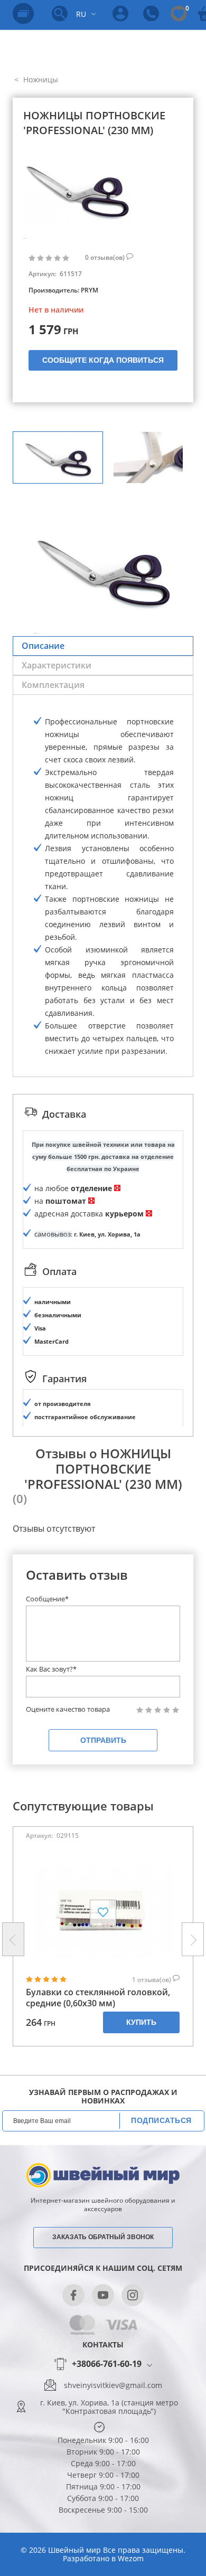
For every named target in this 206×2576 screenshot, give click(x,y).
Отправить (103, 1740)
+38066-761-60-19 (107, 2364)
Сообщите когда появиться (103, 360)
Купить (141, 2022)
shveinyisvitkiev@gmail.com (113, 2385)
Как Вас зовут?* (51, 1669)
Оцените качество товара (68, 1709)
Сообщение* (47, 1599)
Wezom (131, 2558)
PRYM (90, 290)
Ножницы (40, 79)
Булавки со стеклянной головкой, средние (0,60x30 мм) (98, 1998)
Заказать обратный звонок (103, 2237)
